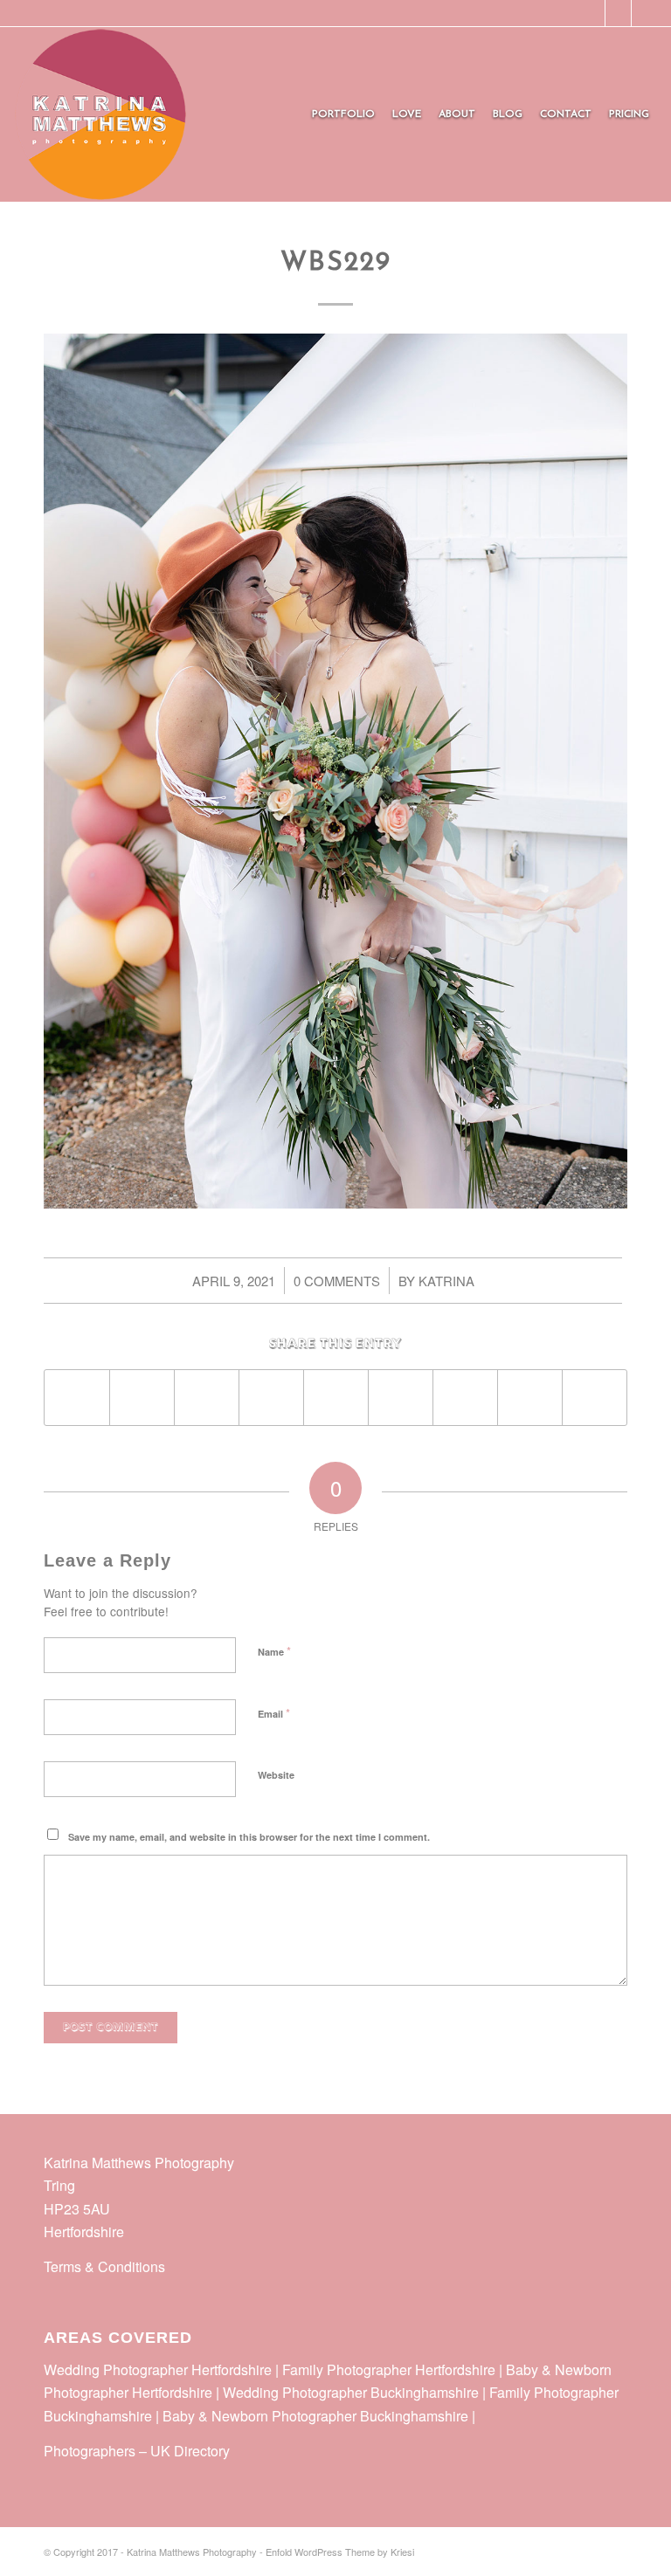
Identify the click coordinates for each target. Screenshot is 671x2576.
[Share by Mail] (595, 1397)
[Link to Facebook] (592, 13)
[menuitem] (343, 114)
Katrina (446, 1281)
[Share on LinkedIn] (336, 1397)
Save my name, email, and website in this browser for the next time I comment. (249, 1837)
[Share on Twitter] (142, 1397)
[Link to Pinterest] (645, 13)
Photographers (90, 2451)
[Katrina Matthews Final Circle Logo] (100, 114)
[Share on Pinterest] (271, 1397)
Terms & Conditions (104, 2266)
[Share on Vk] (465, 1397)
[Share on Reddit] (530, 1397)
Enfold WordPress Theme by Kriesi (340, 2552)
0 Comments (337, 1281)
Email (274, 1713)
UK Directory (190, 2451)
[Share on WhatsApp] (207, 1397)
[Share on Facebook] (77, 1397)
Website (276, 1775)
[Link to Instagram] (618, 13)
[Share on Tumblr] (401, 1397)
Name (274, 1651)
